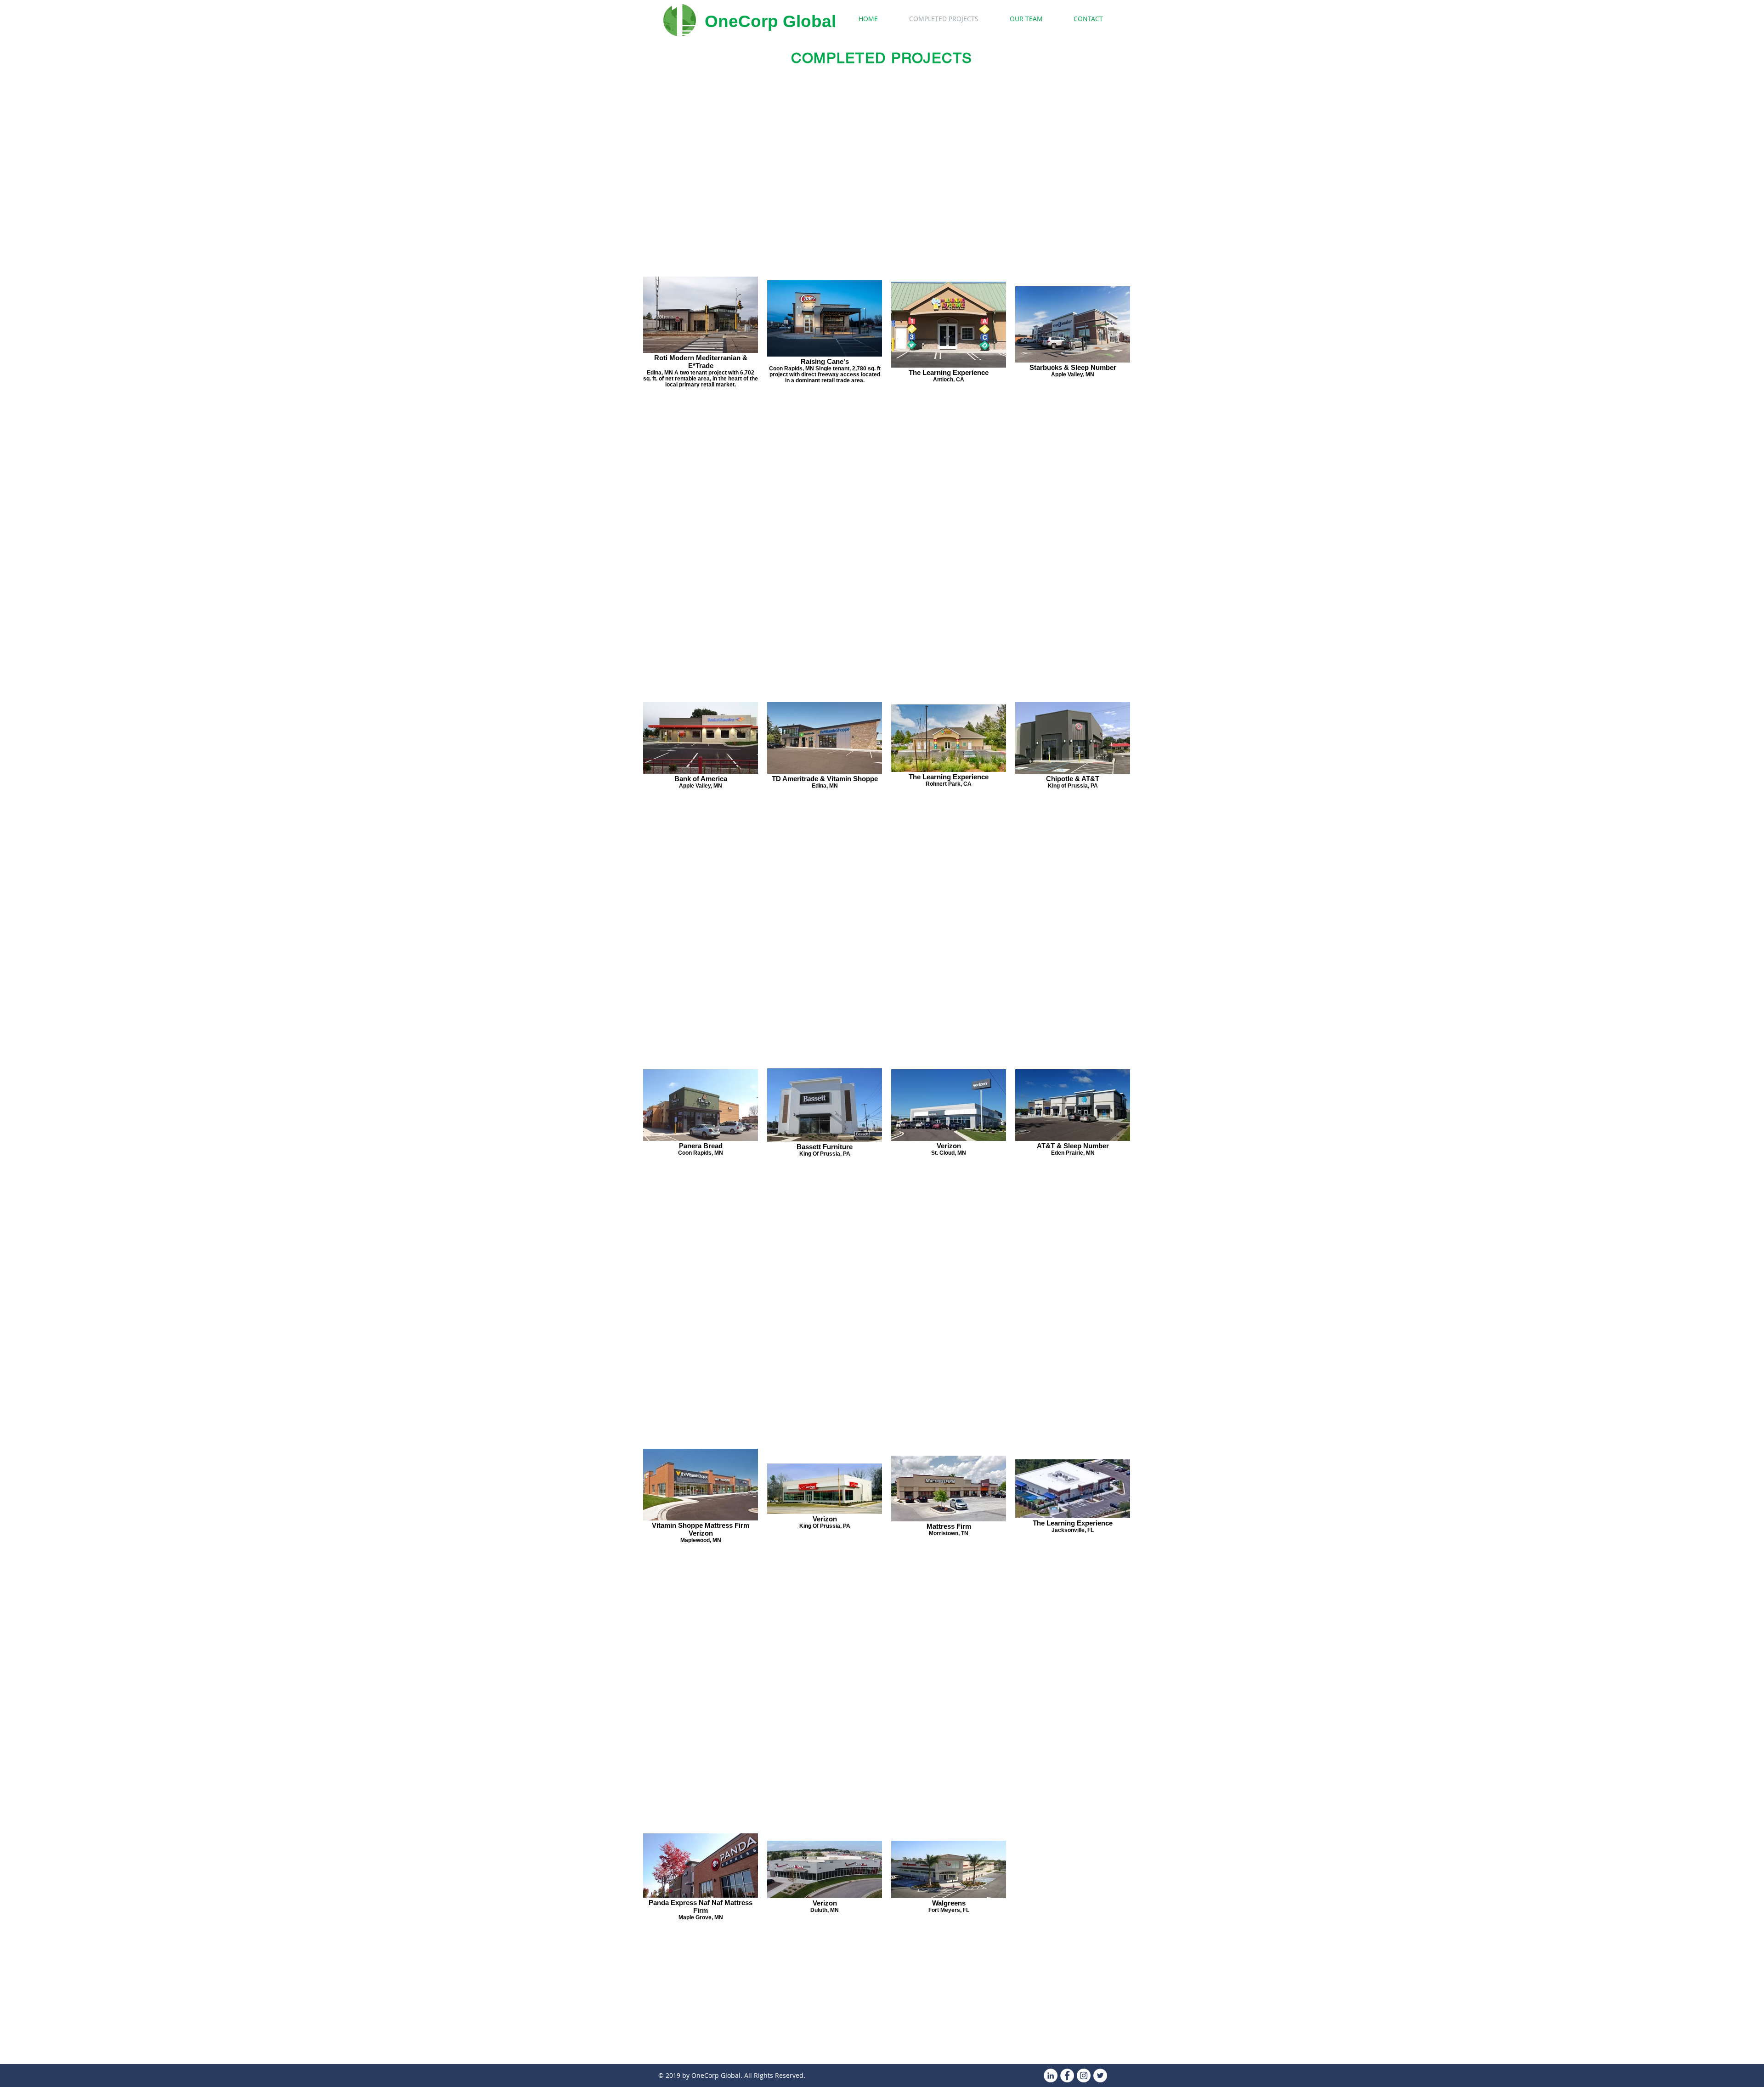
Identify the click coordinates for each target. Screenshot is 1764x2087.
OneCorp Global (770, 21)
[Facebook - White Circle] (1067, 2076)
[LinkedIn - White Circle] (1051, 2076)
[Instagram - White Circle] (1084, 2076)
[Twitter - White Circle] (1100, 2076)
